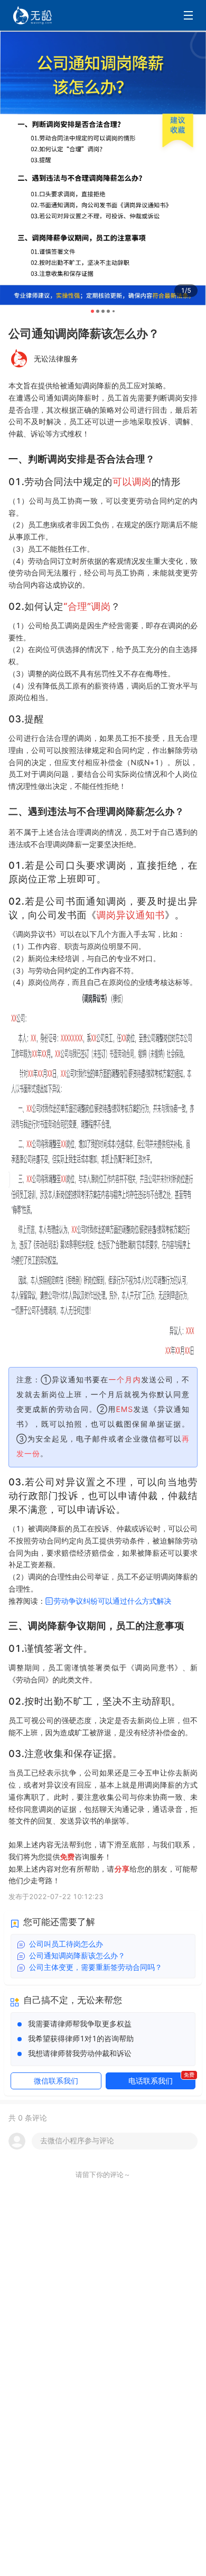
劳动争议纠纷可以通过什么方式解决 (113, 1601)
